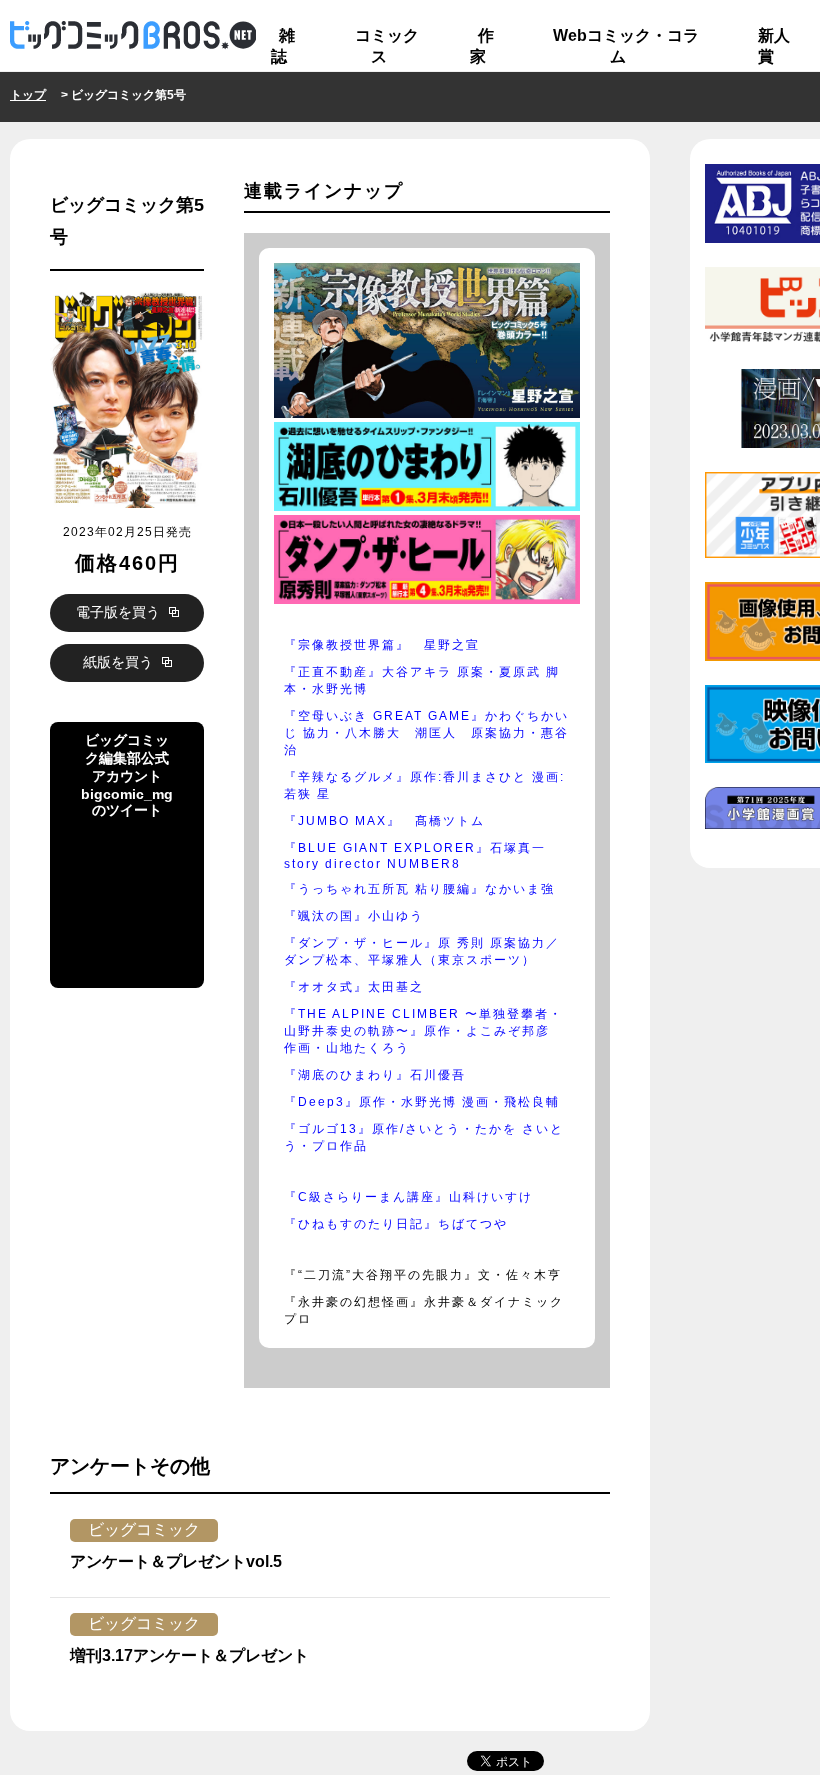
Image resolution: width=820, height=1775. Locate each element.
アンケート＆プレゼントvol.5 (176, 1561)
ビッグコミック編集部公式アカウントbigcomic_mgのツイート (124, 890)
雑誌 (283, 46)
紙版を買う (120, 662)
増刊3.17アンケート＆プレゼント (189, 1655)
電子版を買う (120, 612)
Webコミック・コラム (626, 46)
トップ (28, 95)
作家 (482, 46)
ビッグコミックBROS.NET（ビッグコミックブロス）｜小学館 (133, 36)
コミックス (387, 46)
